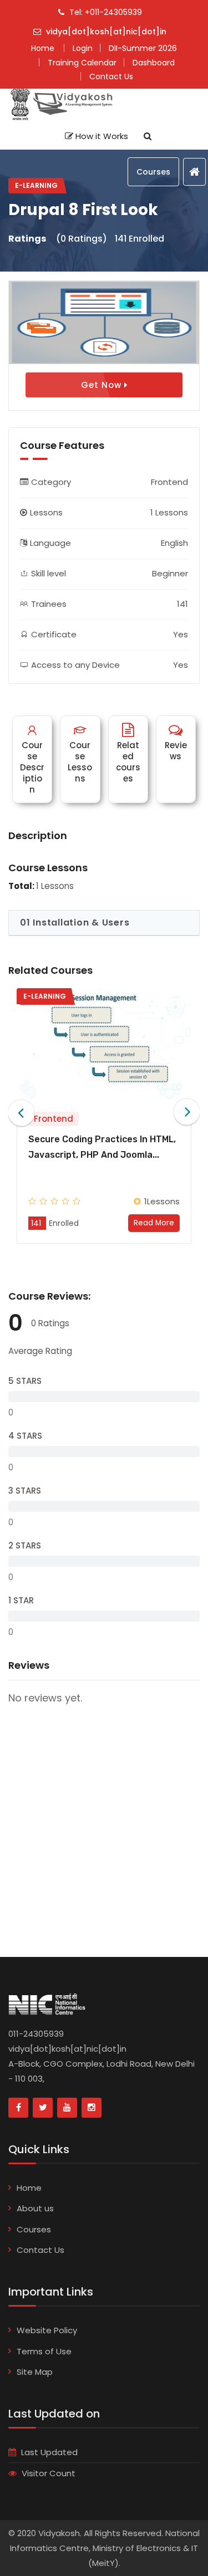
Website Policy (47, 2330)
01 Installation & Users (75, 922)
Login (83, 48)
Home (29, 2188)
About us (35, 2208)
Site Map (35, 2372)
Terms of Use (44, 2351)
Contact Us (40, 2250)
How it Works (101, 136)
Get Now (103, 385)
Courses (153, 172)
